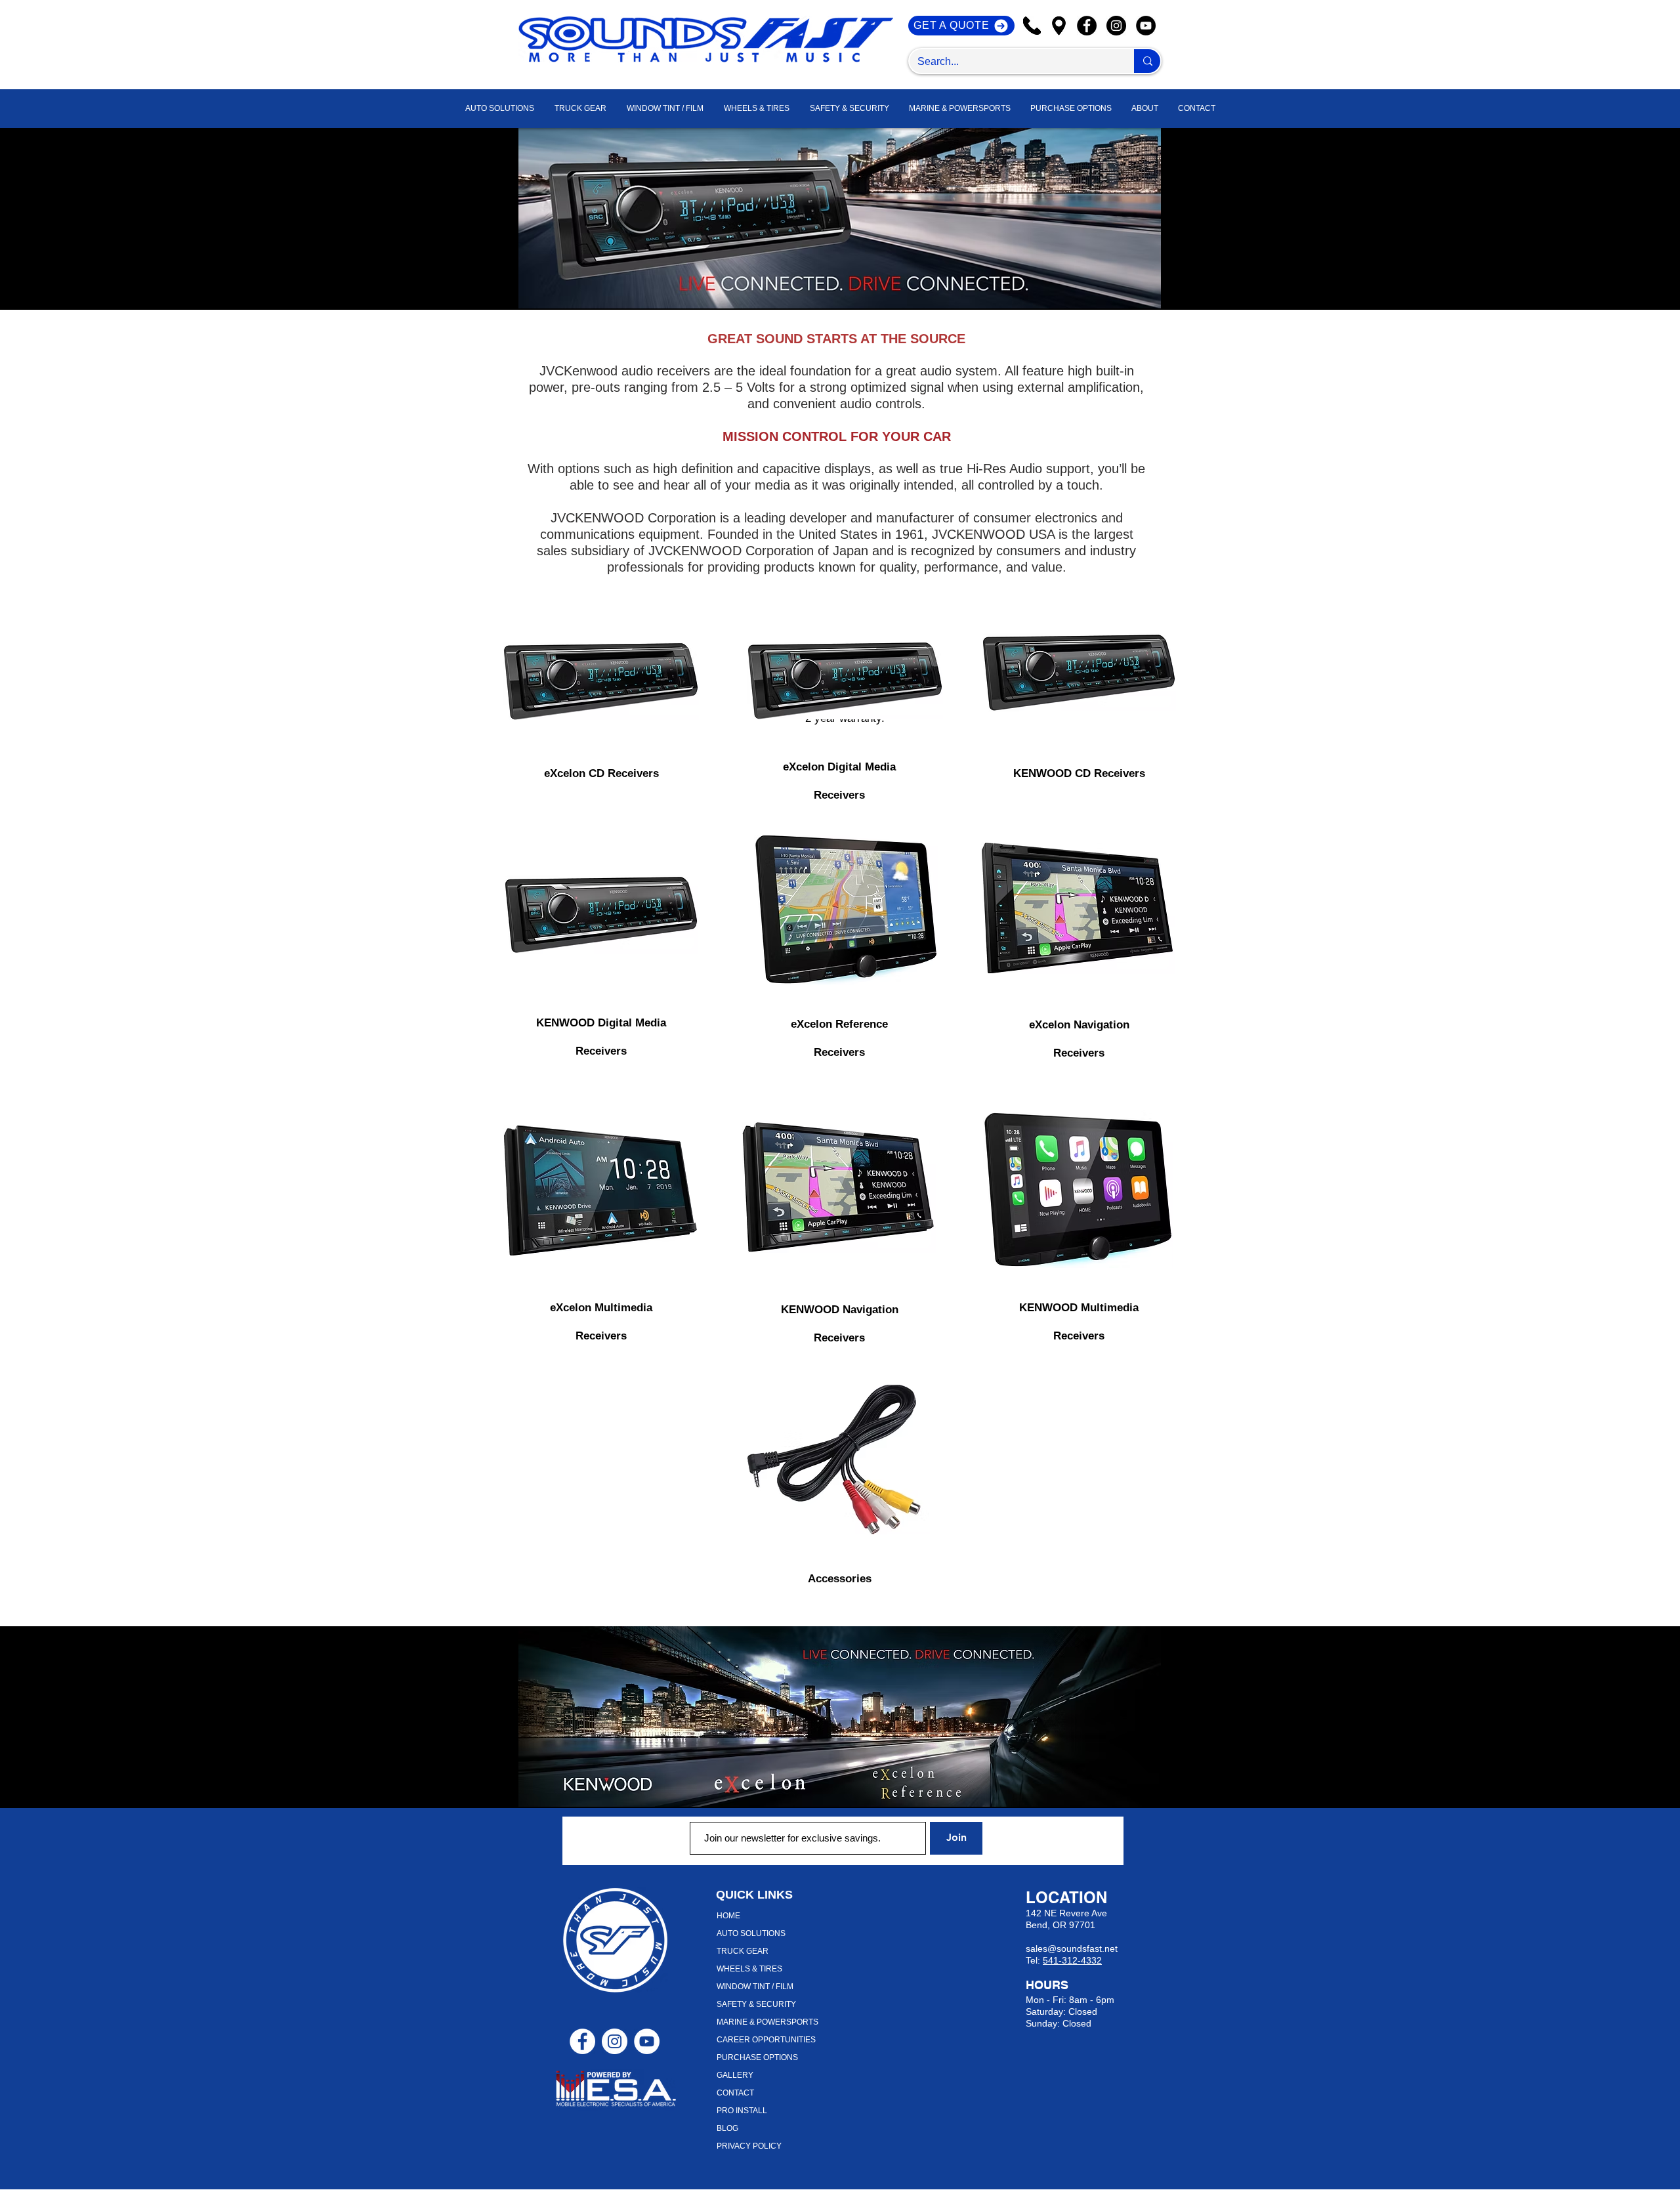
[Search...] (1147, 61)
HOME (728, 1916)
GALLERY (735, 2075)
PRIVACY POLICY (749, 2146)
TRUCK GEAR (743, 1951)
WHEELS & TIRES (749, 1969)
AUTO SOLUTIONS (751, 1933)
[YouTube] (1146, 26)
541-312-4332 (1072, 1960)
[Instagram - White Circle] (615, 2041)
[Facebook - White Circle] (582, 2041)
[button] (1145, 109)
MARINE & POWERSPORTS (767, 2022)
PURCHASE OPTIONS (757, 2057)
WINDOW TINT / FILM (755, 1987)
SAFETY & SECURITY (756, 2004)
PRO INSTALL (742, 2111)
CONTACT (735, 2093)
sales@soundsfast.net (1072, 1948)
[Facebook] (1087, 26)
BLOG (727, 2128)
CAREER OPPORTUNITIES (766, 2040)
